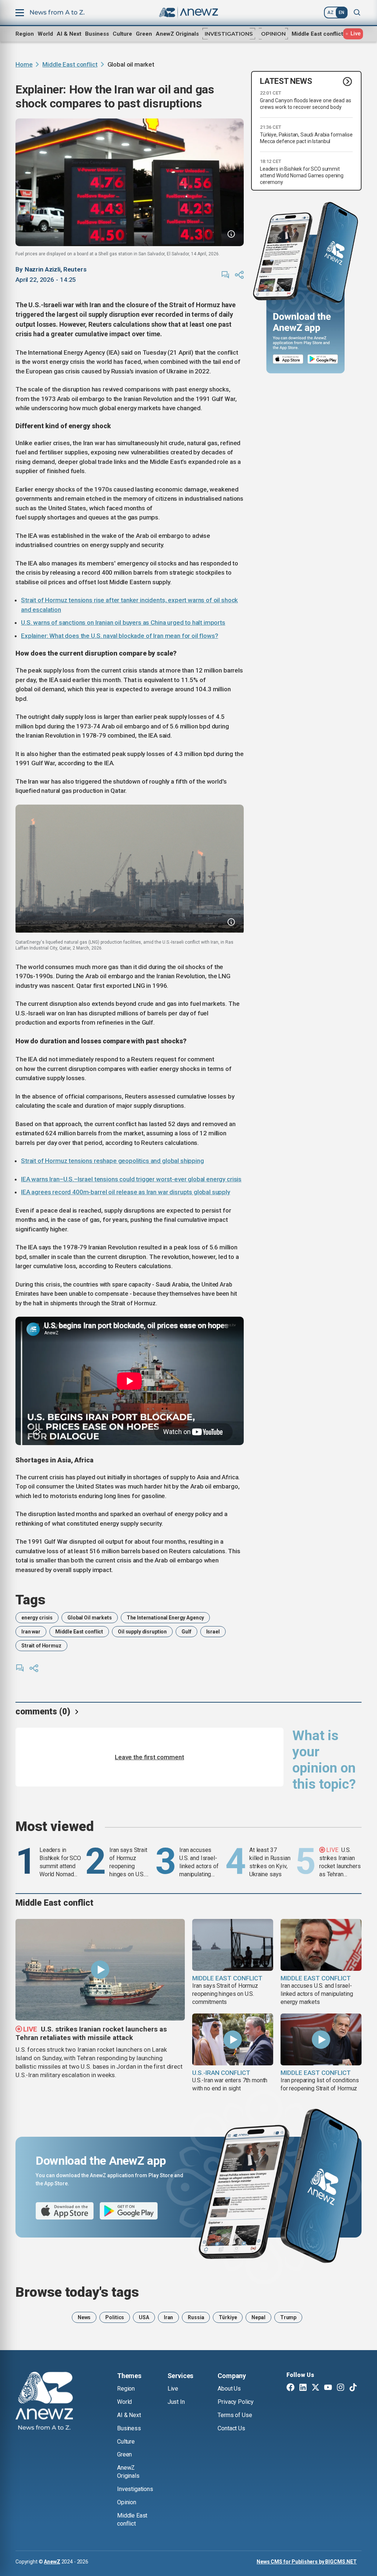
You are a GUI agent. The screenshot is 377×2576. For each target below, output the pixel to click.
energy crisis (37, 1618)
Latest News (286, 81)
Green (144, 34)
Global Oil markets (89, 1618)
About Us (229, 2389)
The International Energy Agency (165, 1618)
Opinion (273, 34)
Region (25, 34)
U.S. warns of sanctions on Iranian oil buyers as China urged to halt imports (123, 622)
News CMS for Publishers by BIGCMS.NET (307, 2562)
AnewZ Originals (177, 34)
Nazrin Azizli (43, 269)
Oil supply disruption (142, 1632)
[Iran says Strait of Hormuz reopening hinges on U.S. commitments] (233, 1945)
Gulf (186, 1632)
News (84, 2317)
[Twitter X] (316, 2388)
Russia (196, 2317)
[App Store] (288, 359)
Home (24, 64)
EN (341, 13)
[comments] (225, 275)
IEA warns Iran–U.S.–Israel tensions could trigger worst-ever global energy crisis (131, 1179)
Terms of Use (235, 2415)
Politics (115, 2317)
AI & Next (69, 34)
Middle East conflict (317, 34)
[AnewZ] (44, 2402)
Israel (213, 1632)
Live (173, 2389)
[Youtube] (328, 2388)
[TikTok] (353, 2388)
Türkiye (228, 2317)
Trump (288, 2317)
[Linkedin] (303, 2388)
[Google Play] (325, 359)
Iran (168, 2317)
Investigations (229, 34)
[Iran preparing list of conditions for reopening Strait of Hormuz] (321, 2039)
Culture (122, 34)
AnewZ (52, 2562)
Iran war (31, 1632)
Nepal (258, 2317)
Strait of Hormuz (41, 1646)
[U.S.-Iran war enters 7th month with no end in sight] (233, 2039)
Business (97, 34)
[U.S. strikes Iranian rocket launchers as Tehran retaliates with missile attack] (100, 1970)
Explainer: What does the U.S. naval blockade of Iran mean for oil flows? (119, 636)
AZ (330, 13)
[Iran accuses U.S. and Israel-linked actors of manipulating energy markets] (321, 1945)
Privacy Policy (236, 2402)
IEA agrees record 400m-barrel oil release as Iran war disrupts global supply (126, 1192)
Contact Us (231, 2428)
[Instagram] (341, 2388)
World (45, 34)
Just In (176, 2402)
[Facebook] (290, 2388)
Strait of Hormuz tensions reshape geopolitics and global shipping (112, 1161)
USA (144, 2317)
